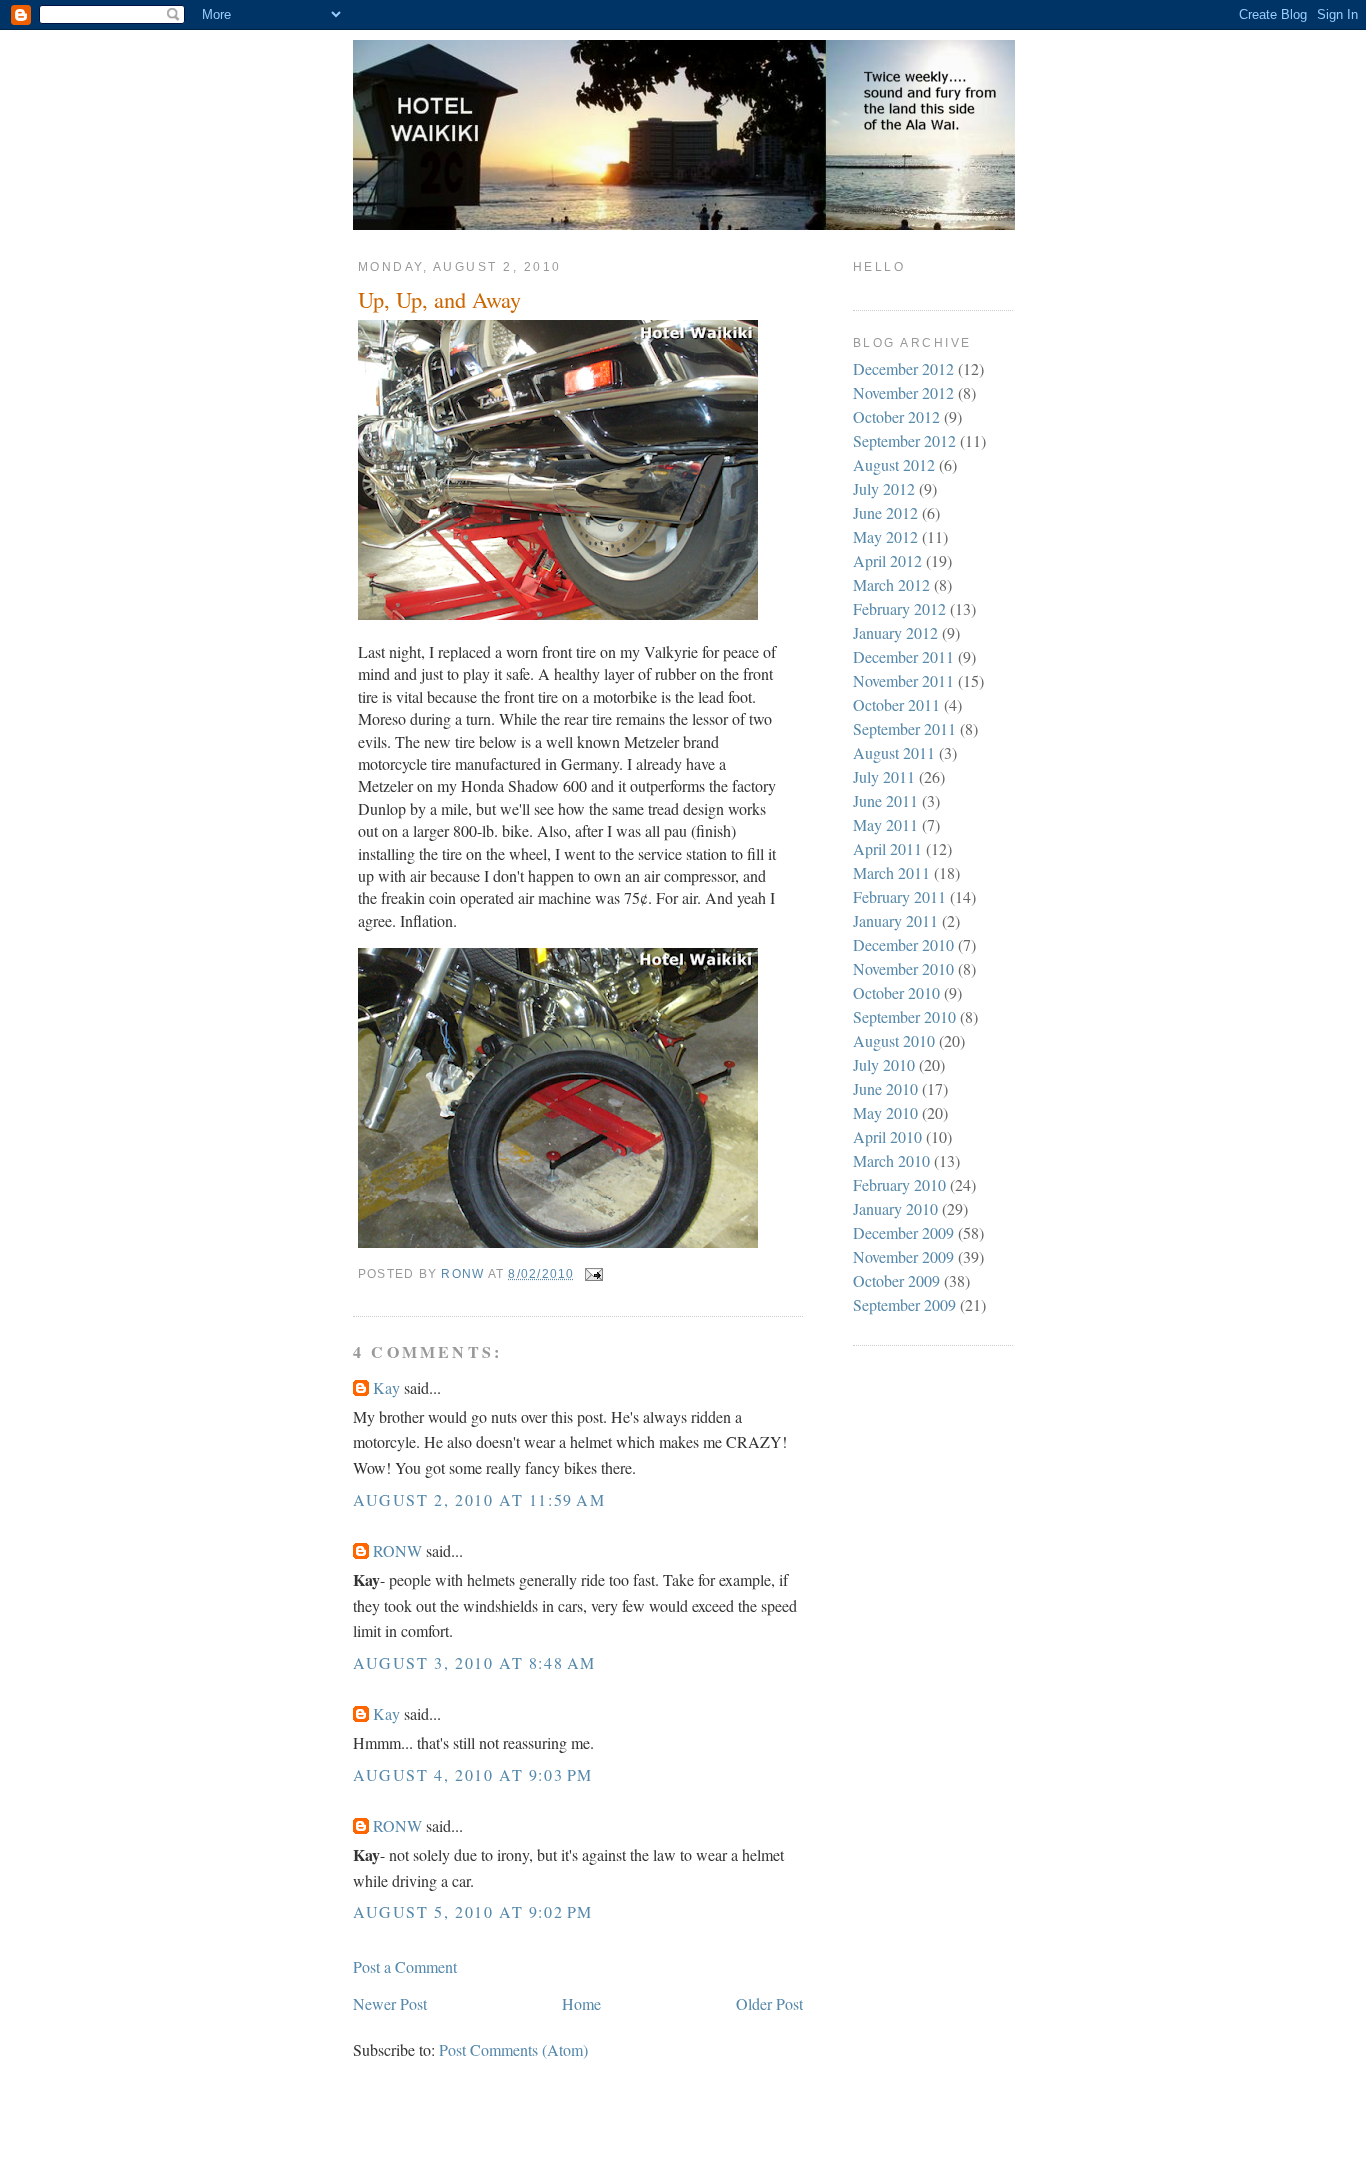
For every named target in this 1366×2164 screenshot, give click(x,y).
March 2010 (891, 1160)
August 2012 (894, 464)
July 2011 (884, 776)
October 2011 (896, 704)
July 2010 (884, 1064)
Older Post (769, 2003)
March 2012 (891, 584)
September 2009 (904, 1304)
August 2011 (894, 752)
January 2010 (895, 1208)
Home (581, 2003)
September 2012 (904, 440)
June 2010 (885, 1088)
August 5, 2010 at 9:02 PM (473, 1911)
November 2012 (903, 392)
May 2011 (885, 824)
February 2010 (899, 1184)
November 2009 (903, 1256)
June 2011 (885, 800)
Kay (386, 1387)
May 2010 (885, 1112)
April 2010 (887, 1136)
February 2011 (899, 896)
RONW (397, 1550)
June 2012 (885, 512)
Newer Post (390, 2003)
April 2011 (887, 848)
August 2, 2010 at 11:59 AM (479, 1499)
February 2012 (899, 608)
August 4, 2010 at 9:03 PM (473, 1774)
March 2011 (891, 872)
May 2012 (885, 536)
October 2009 (896, 1280)
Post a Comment (405, 1966)
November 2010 (903, 968)
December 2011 (903, 656)
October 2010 (896, 992)
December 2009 (903, 1232)
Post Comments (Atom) (513, 2049)
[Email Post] (593, 1274)
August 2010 (894, 1040)
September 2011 (904, 728)
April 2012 (887, 560)
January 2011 (895, 920)
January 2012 (895, 632)
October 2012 (896, 416)
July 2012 (884, 488)
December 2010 (903, 944)
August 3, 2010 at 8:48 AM (474, 1662)
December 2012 (903, 368)
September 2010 (904, 1016)
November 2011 (903, 680)
